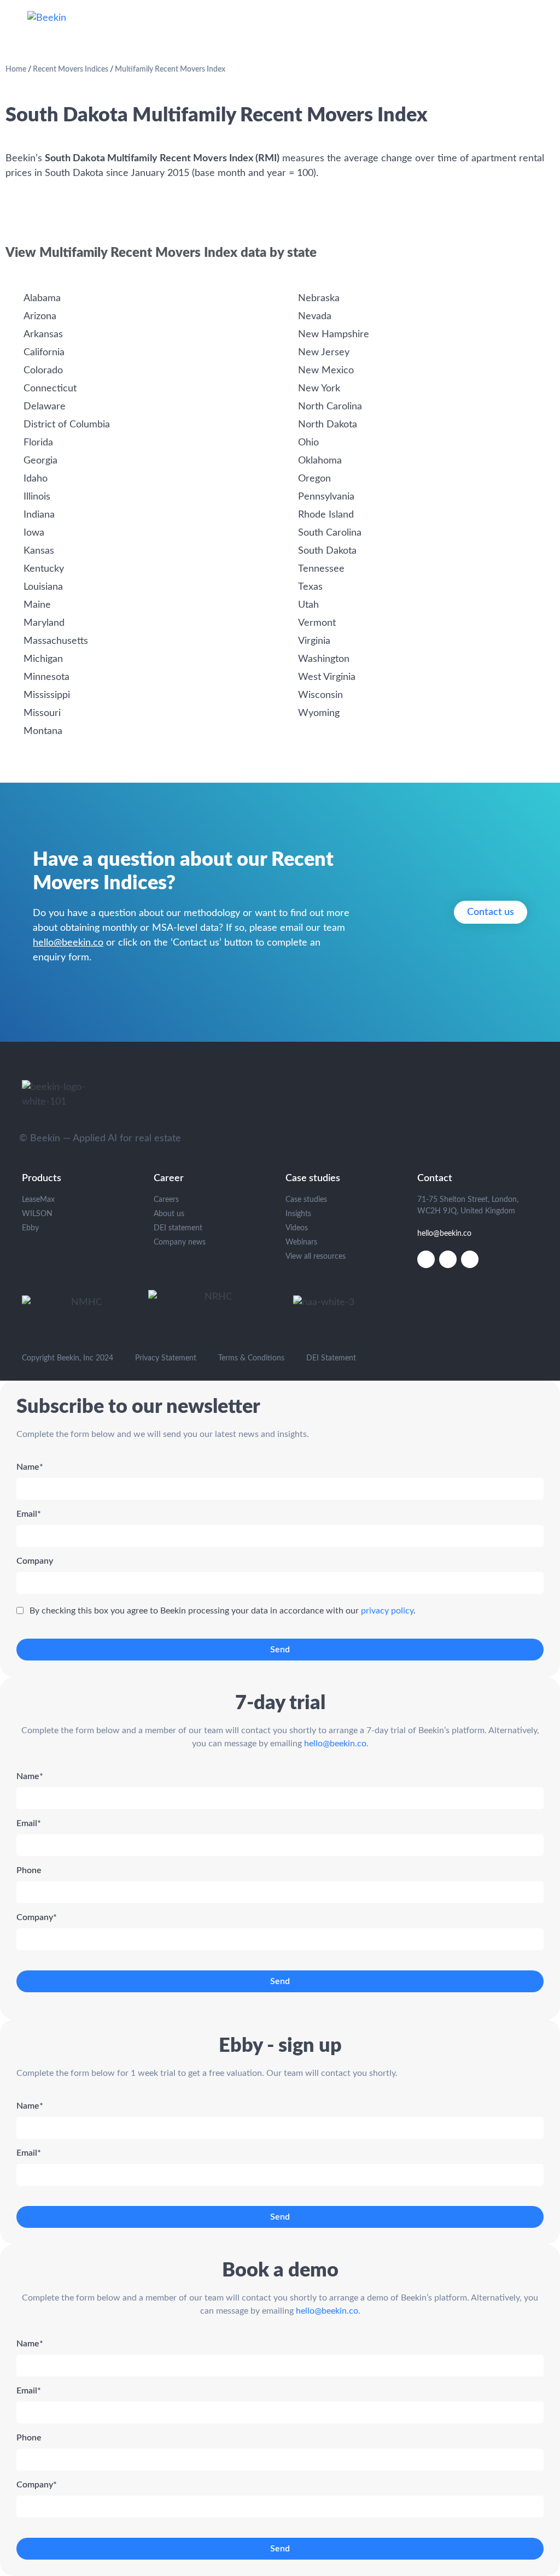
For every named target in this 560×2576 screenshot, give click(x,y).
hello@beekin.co (68, 943)
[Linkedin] (426, 1259)
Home (16, 69)
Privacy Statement (166, 1358)
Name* (30, 1467)
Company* (37, 1917)
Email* (29, 1514)
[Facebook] (470, 1259)
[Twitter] (448, 1259)
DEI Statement (331, 1358)
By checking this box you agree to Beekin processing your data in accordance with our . (223, 1611)
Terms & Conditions (251, 1358)
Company (35, 1561)
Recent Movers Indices (71, 69)
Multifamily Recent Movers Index (170, 69)
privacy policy (387, 1611)
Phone (29, 1870)
